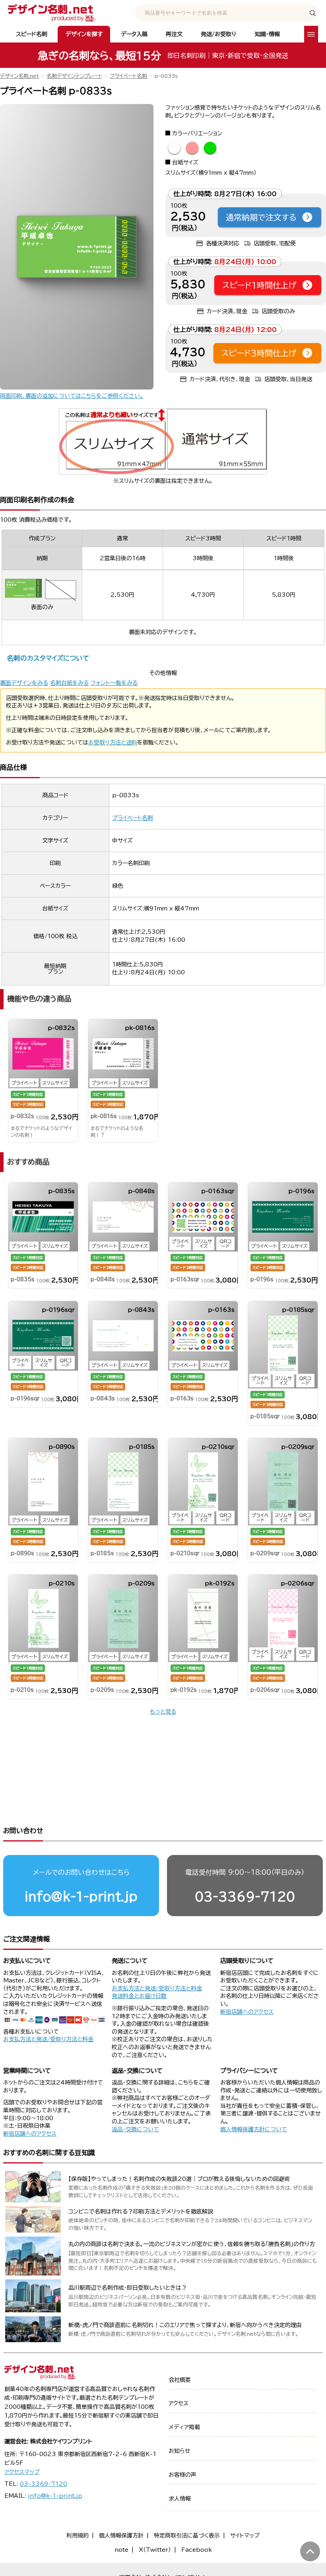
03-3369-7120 (245, 1896)
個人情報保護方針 (121, 2536)
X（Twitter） (155, 2550)
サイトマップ (245, 2536)
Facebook (197, 2550)
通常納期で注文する (261, 217)
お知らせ (179, 2451)
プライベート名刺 (128, 76)
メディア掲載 (184, 2427)
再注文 (174, 34)
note (121, 2550)
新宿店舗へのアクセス (247, 2012)
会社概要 (180, 2380)
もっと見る (163, 1712)
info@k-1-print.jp (81, 1896)
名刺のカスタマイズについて (48, 658)
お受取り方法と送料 (113, 742)
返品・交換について (135, 2129)
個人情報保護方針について (254, 2129)
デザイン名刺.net (19, 76)
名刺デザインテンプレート (74, 76)
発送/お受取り (218, 34)
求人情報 (180, 2499)
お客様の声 (182, 2475)
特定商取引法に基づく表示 (187, 2536)
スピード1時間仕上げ (259, 285)
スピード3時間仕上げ (259, 353)
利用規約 (78, 2536)
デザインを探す (84, 34)
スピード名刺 (32, 34)
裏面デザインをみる (24, 683)
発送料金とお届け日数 (139, 1996)
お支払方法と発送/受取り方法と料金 (48, 2039)
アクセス (179, 2403)
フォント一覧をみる (114, 683)
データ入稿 (134, 34)
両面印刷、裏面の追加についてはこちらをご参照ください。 (72, 396)
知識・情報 (267, 34)
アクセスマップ (22, 2472)
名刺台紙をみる (69, 683)
